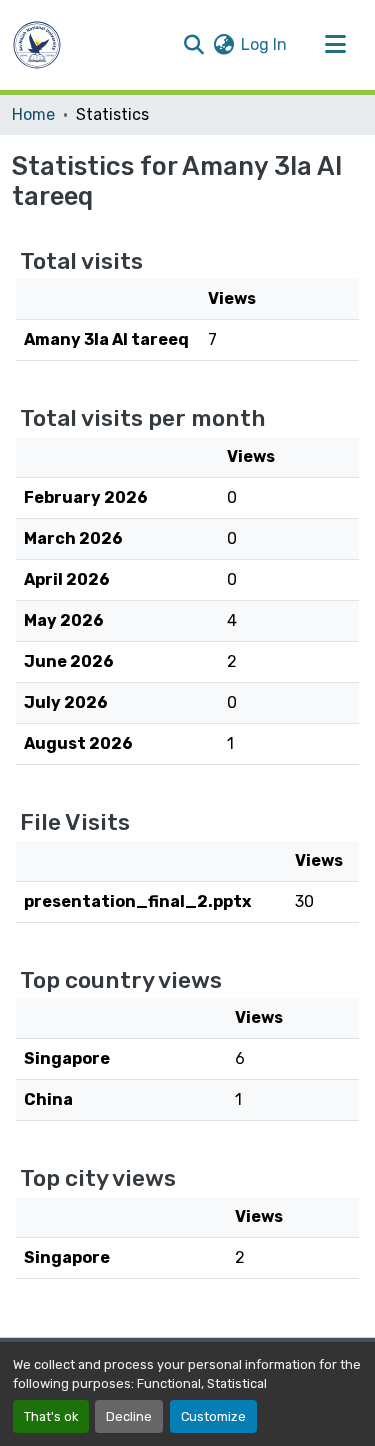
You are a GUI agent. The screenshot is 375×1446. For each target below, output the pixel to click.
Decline (129, 1416)
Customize (213, 1416)
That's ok (51, 1416)
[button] (37, 45)
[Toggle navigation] (335, 45)
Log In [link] (264, 44)
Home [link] (33, 114)
